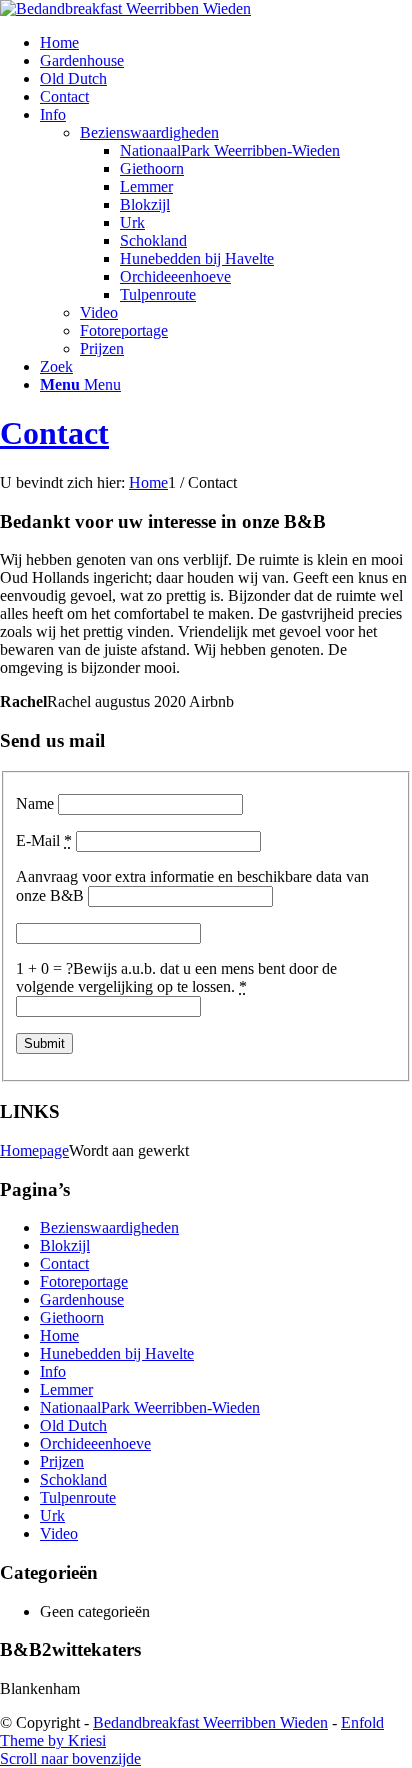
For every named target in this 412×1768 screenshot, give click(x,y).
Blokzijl (145, 204)
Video (99, 312)
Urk (132, 222)
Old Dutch (73, 78)
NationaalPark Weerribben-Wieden (230, 150)
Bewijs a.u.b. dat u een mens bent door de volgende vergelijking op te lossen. (176, 977)
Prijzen (102, 348)
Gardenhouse (82, 60)
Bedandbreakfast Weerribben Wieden (210, 1722)
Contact (64, 96)
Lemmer (146, 186)
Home (59, 42)
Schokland (153, 240)
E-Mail (44, 840)
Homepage (34, 1150)
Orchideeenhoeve (175, 276)
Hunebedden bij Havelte (197, 258)
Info (53, 114)
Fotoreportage (124, 330)
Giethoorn (152, 168)
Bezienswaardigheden (149, 132)
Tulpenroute (158, 294)
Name (35, 803)
